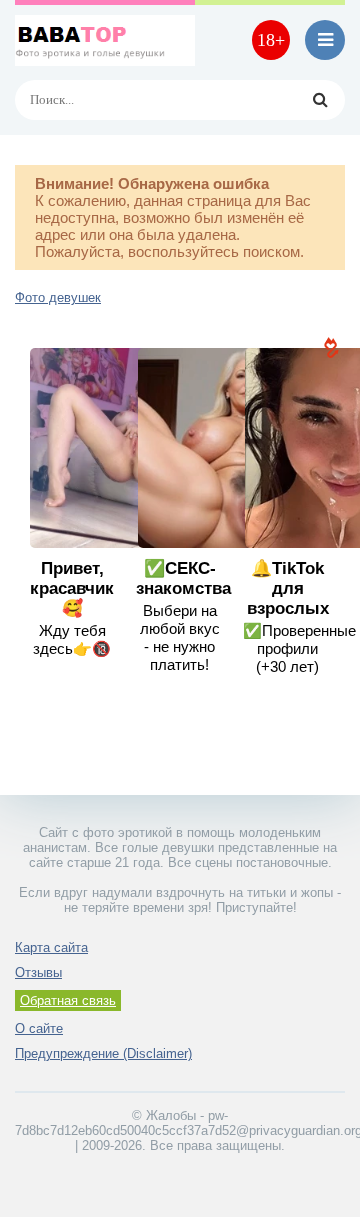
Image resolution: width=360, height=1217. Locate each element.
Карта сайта (51, 947)
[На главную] (105, 40)
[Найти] (320, 100)
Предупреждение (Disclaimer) (103, 1053)
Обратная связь (68, 1000)
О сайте (39, 1028)
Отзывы (38, 972)
